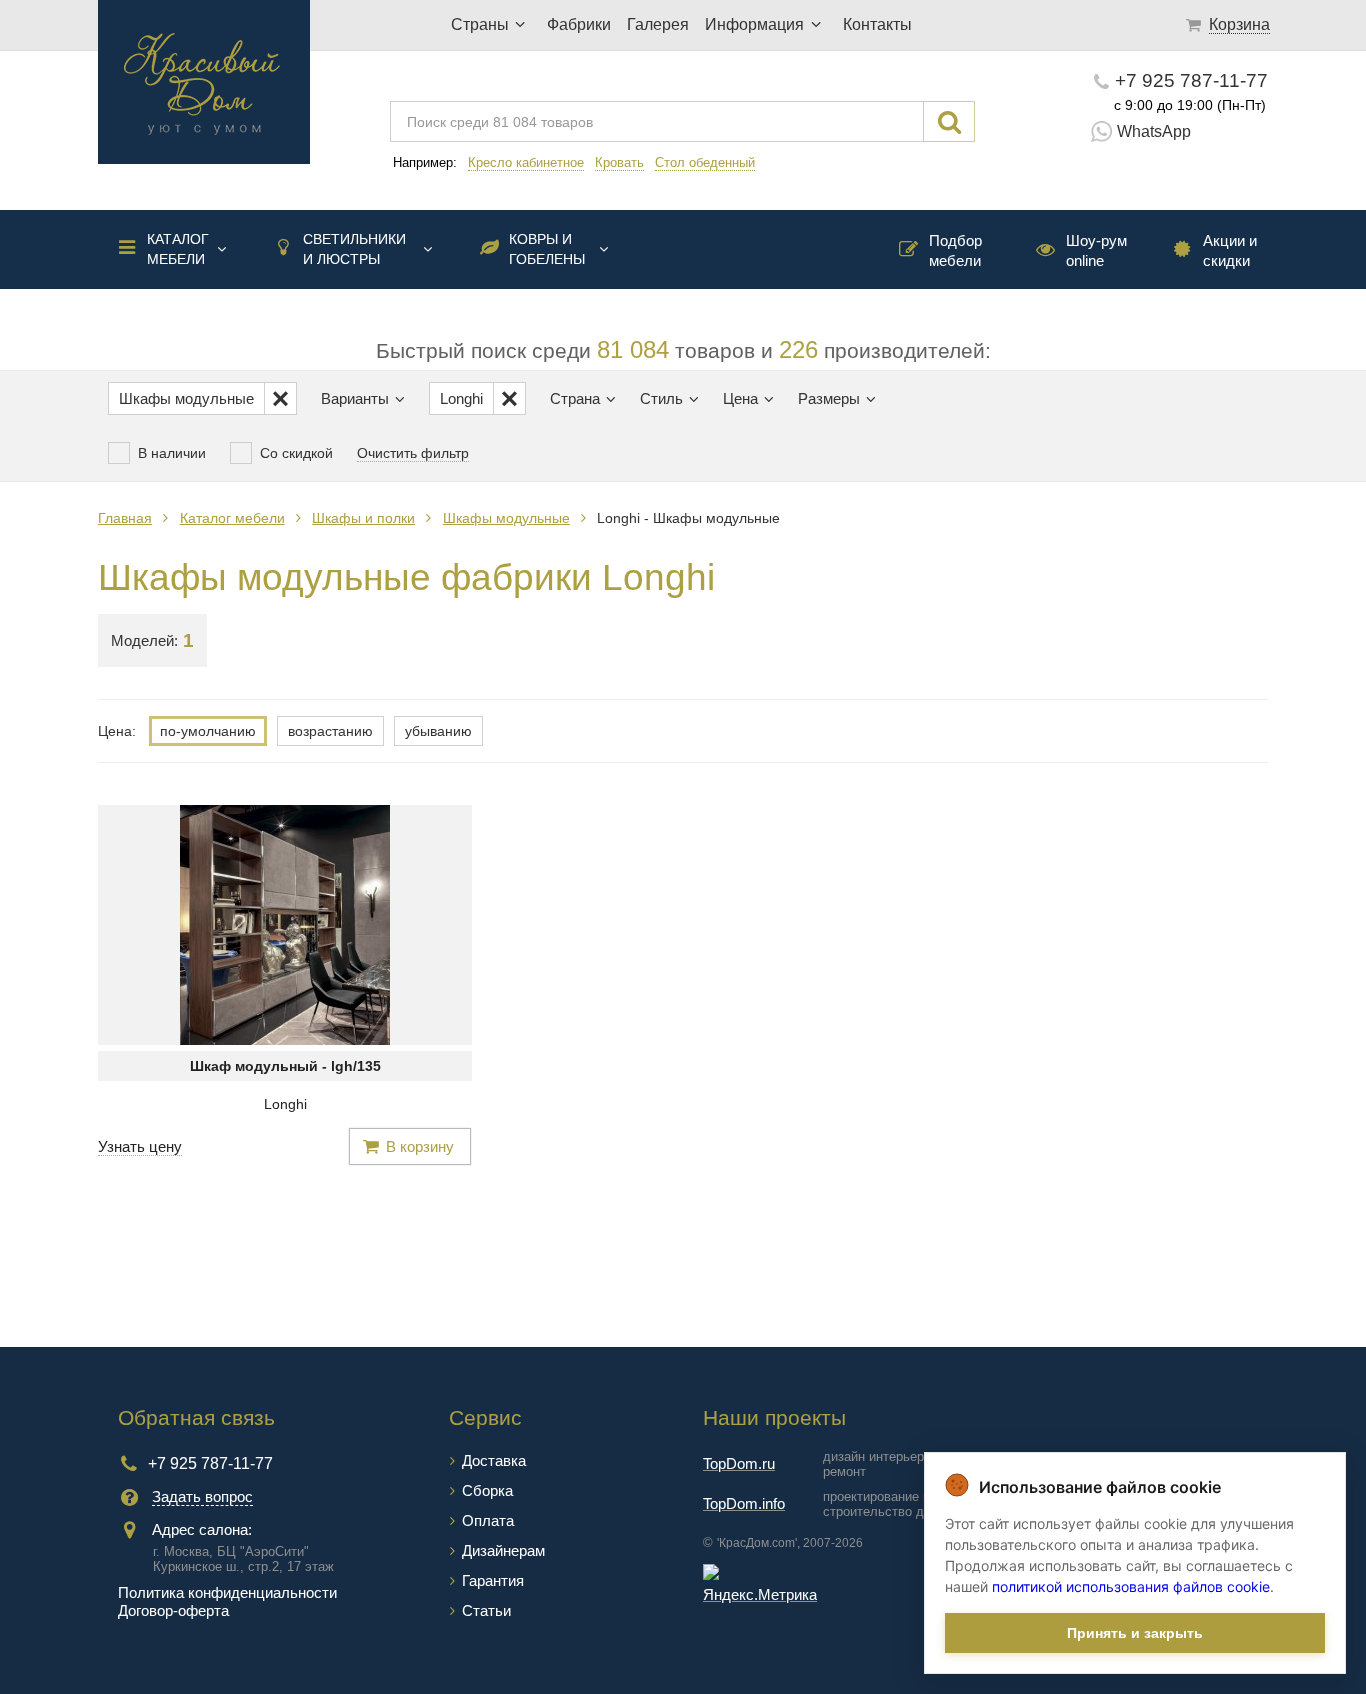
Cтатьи (486, 1610)
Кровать (619, 162)
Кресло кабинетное (526, 162)
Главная (125, 518)
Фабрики (579, 24)
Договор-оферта (173, 1610)
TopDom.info (744, 1503)
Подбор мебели (955, 250)
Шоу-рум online (1096, 250)
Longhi (285, 1104)
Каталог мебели (178, 249)
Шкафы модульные (506, 518)
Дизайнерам (503, 1550)
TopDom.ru (739, 1463)
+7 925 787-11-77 (1191, 80)
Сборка (487, 1490)
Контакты (877, 24)
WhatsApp (1154, 131)
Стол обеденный (705, 162)
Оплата (488, 1520)
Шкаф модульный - (285, 1066)
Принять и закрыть (1135, 1633)
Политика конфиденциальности (227, 1592)
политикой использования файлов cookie (1131, 1586)
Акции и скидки (1230, 250)
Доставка (494, 1460)
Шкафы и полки (363, 518)
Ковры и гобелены (547, 249)
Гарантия (493, 1580)
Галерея (658, 24)
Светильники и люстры (354, 249)
